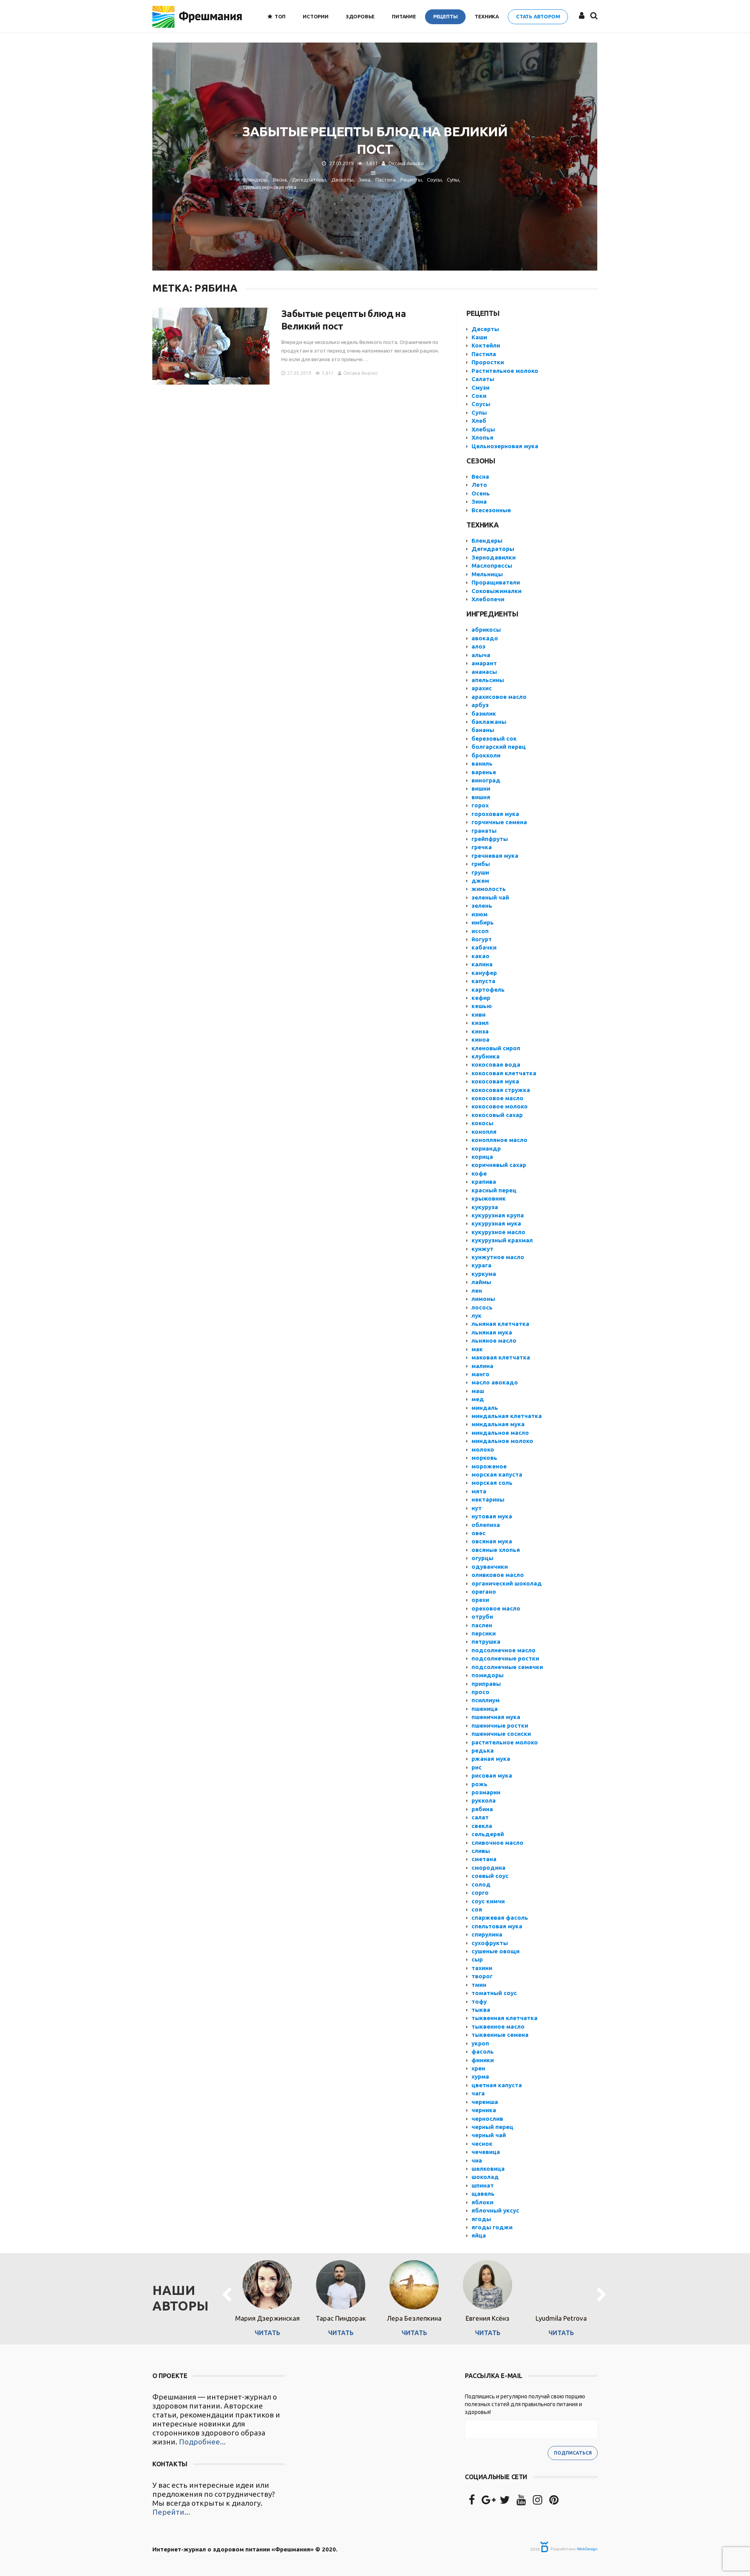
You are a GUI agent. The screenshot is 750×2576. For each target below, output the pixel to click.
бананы (483, 730)
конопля (484, 1132)
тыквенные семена (500, 2035)
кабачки (484, 947)
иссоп (480, 931)
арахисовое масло (499, 697)
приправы (486, 1684)
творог (482, 1976)
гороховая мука (495, 814)
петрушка (486, 1642)
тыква (481, 2010)
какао (480, 956)
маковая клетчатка (501, 1357)
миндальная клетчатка (507, 1416)
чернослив (487, 2119)
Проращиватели (496, 582)
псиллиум (486, 1700)
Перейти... (171, 2512)
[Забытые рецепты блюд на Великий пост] (211, 346)
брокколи (486, 755)
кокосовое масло (497, 1098)
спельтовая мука (497, 1926)
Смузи (480, 387)
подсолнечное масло (504, 1650)
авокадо (485, 638)
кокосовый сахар (497, 1115)
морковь (484, 1458)
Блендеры (487, 541)
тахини (482, 1968)
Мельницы (487, 574)
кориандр (486, 1148)
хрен (478, 2068)
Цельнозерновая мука (505, 446)
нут (477, 1508)
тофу (479, 2001)
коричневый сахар (499, 1165)
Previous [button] (227, 2295)
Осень (481, 493)
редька (483, 1750)
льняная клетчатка (500, 1324)
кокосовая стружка (501, 1090)
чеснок (482, 2144)
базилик (484, 713)
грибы (481, 864)
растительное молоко (505, 1742)
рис (477, 1767)
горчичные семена (499, 822)
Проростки (488, 362)
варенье (484, 772)
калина (482, 964)
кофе (479, 1173)
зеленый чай (490, 897)
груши (480, 872)
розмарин (486, 1792)
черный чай (489, 2135)
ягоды (481, 2219)
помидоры (487, 1675)
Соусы (481, 404)
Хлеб (479, 421)
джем (480, 881)
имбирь (483, 922)
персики (484, 1633)
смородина (488, 1868)
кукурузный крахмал (502, 1240)
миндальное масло (500, 1433)
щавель (483, 2194)
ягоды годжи (492, 2227)
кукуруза (485, 1207)
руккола (484, 1800)
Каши (479, 337)
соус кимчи (488, 1901)
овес (479, 1533)
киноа (480, 1039)
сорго (480, 1893)
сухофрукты (490, 1943)
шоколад (485, 2177)
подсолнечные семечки (507, 1667)
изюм (479, 914)
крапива (484, 1182)
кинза (480, 1031)
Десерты (485, 329)
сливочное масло (497, 1843)
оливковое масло (498, 1575)
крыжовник (489, 1198)
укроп (480, 2043)
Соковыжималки (496, 591)
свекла (482, 1826)
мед (478, 1399)
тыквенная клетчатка (504, 2018)
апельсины (488, 680)
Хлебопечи (488, 599)
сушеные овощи (496, 1951)
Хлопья (482, 437)
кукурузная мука (496, 1223)
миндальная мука (498, 1424)
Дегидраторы (493, 549)
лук (477, 1316)
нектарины (488, 1499)
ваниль (482, 763)
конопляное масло (499, 1140)
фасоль (483, 2051)
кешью (482, 1006)
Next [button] (602, 2295)
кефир (481, 998)
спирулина (487, 1934)
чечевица (486, 2152)
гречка (482, 847)
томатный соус (494, 1993)
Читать (267, 2333)
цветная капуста (497, 2085)
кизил (480, 1023)
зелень (482, 906)
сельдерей (488, 1834)
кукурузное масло (498, 1232)
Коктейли (486, 345)
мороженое (489, 1466)
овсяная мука (492, 1541)
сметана (484, 1859)
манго (480, 1374)
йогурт (482, 939)
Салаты (483, 379)
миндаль (485, 1408)
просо (480, 1692)
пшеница (485, 1709)
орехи (480, 1600)
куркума (484, 1274)
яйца (479, 2235)
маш (478, 1391)
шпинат (483, 2185)
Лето (479, 485)
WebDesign (587, 2549)
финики (483, 2060)
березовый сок (494, 738)
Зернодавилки (494, 557)
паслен (482, 1625)
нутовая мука (492, 1516)
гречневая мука (495, 856)
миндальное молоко (502, 1441)
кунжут (482, 1249)
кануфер (484, 973)
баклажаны (489, 722)
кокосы (482, 1123)
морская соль (492, 1483)
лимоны (483, 1299)
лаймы (481, 1282)
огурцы (482, 1558)
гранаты (484, 831)
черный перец (492, 2127)
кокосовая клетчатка (504, 1073)
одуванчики (490, 1567)
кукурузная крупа (498, 1215)
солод (481, 1884)
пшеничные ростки (500, 1725)
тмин (479, 1985)
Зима (479, 501)
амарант (484, 663)
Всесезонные (491, 510)
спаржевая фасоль (500, 1918)
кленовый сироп (496, 1048)
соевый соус (490, 1876)
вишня (481, 797)
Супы (479, 412)
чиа (477, 2160)
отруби (482, 1617)
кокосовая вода (496, 1064)
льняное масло (494, 1341)
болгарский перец (499, 747)
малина (482, 1366)
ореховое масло (496, 1608)
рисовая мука (492, 1775)
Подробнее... (202, 2442)
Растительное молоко (505, 371)
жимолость (489, 889)
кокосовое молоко (500, 1106)
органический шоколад (507, 1583)
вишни (481, 788)
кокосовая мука (495, 1081)
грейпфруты (490, 839)
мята (479, 1491)
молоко (483, 1449)
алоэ (479, 646)
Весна (480, 477)
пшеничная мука (496, 1717)
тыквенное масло (498, 2026)
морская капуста (497, 1474)
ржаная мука (491, 1759)
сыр (477, 1959)
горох (480, 805)
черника (484, 2110)
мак (477, 1349)
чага (478, 2093)
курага (481, 1265)
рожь (479, 1784)
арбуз (480, 705)
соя (477, 1909)
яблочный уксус (495, 2210)
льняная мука (492, 1332)
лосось (482, 1307)
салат (480, 1817)
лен (477, 1291)
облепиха (486, 1525)
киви (479, 1015)
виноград (486, 780)
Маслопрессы (492, 566)
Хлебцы (483, 429)
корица (482, 1157)
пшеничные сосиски (501, 1734)
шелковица (488, 2169)
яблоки (482, 2202)
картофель (488, 990)
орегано (484, 1592)
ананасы (484, 672)
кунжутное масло (498, 1257)
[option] (267, 2295)
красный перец (494, 1190)
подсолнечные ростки (505, 1658)
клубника (486, 1056)
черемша (485, 2102)
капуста (483, 981)
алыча (481, 655)
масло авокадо (495, 1382)
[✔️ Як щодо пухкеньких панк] (375, 2436)
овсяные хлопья (496, 1550)
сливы (481, 1851)
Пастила (484, 354)
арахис (482, 688)
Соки (479, 396)
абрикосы (486, 630)
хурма (480, 2076)
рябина (482, 1809)
